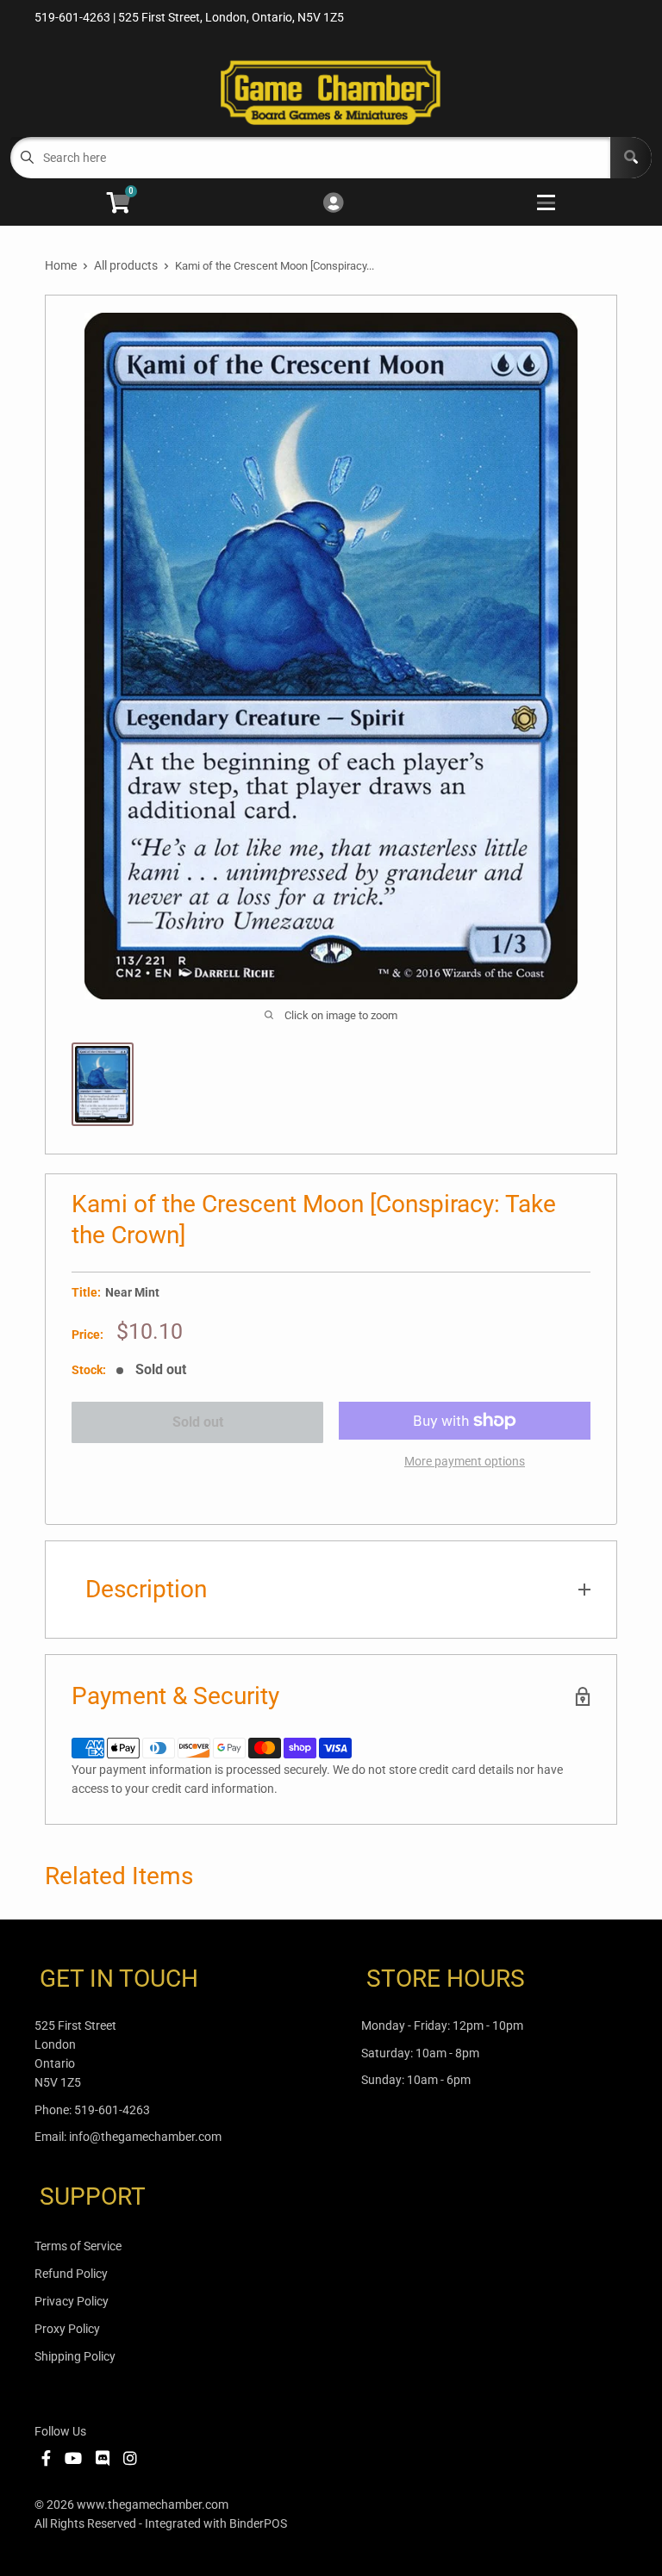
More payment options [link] (465, 1461)
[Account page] (333, 204)
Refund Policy (71, 2274)
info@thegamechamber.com (145, 2137)
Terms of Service (78, 2246)
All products (126, 265)
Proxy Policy (67, 2329)
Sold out (198, 1422)
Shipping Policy (75, 2356)
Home (61, 265)
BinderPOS (258, 2523)
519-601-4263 (112, 2110)
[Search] (631, 158)
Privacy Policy (72, 2301)
